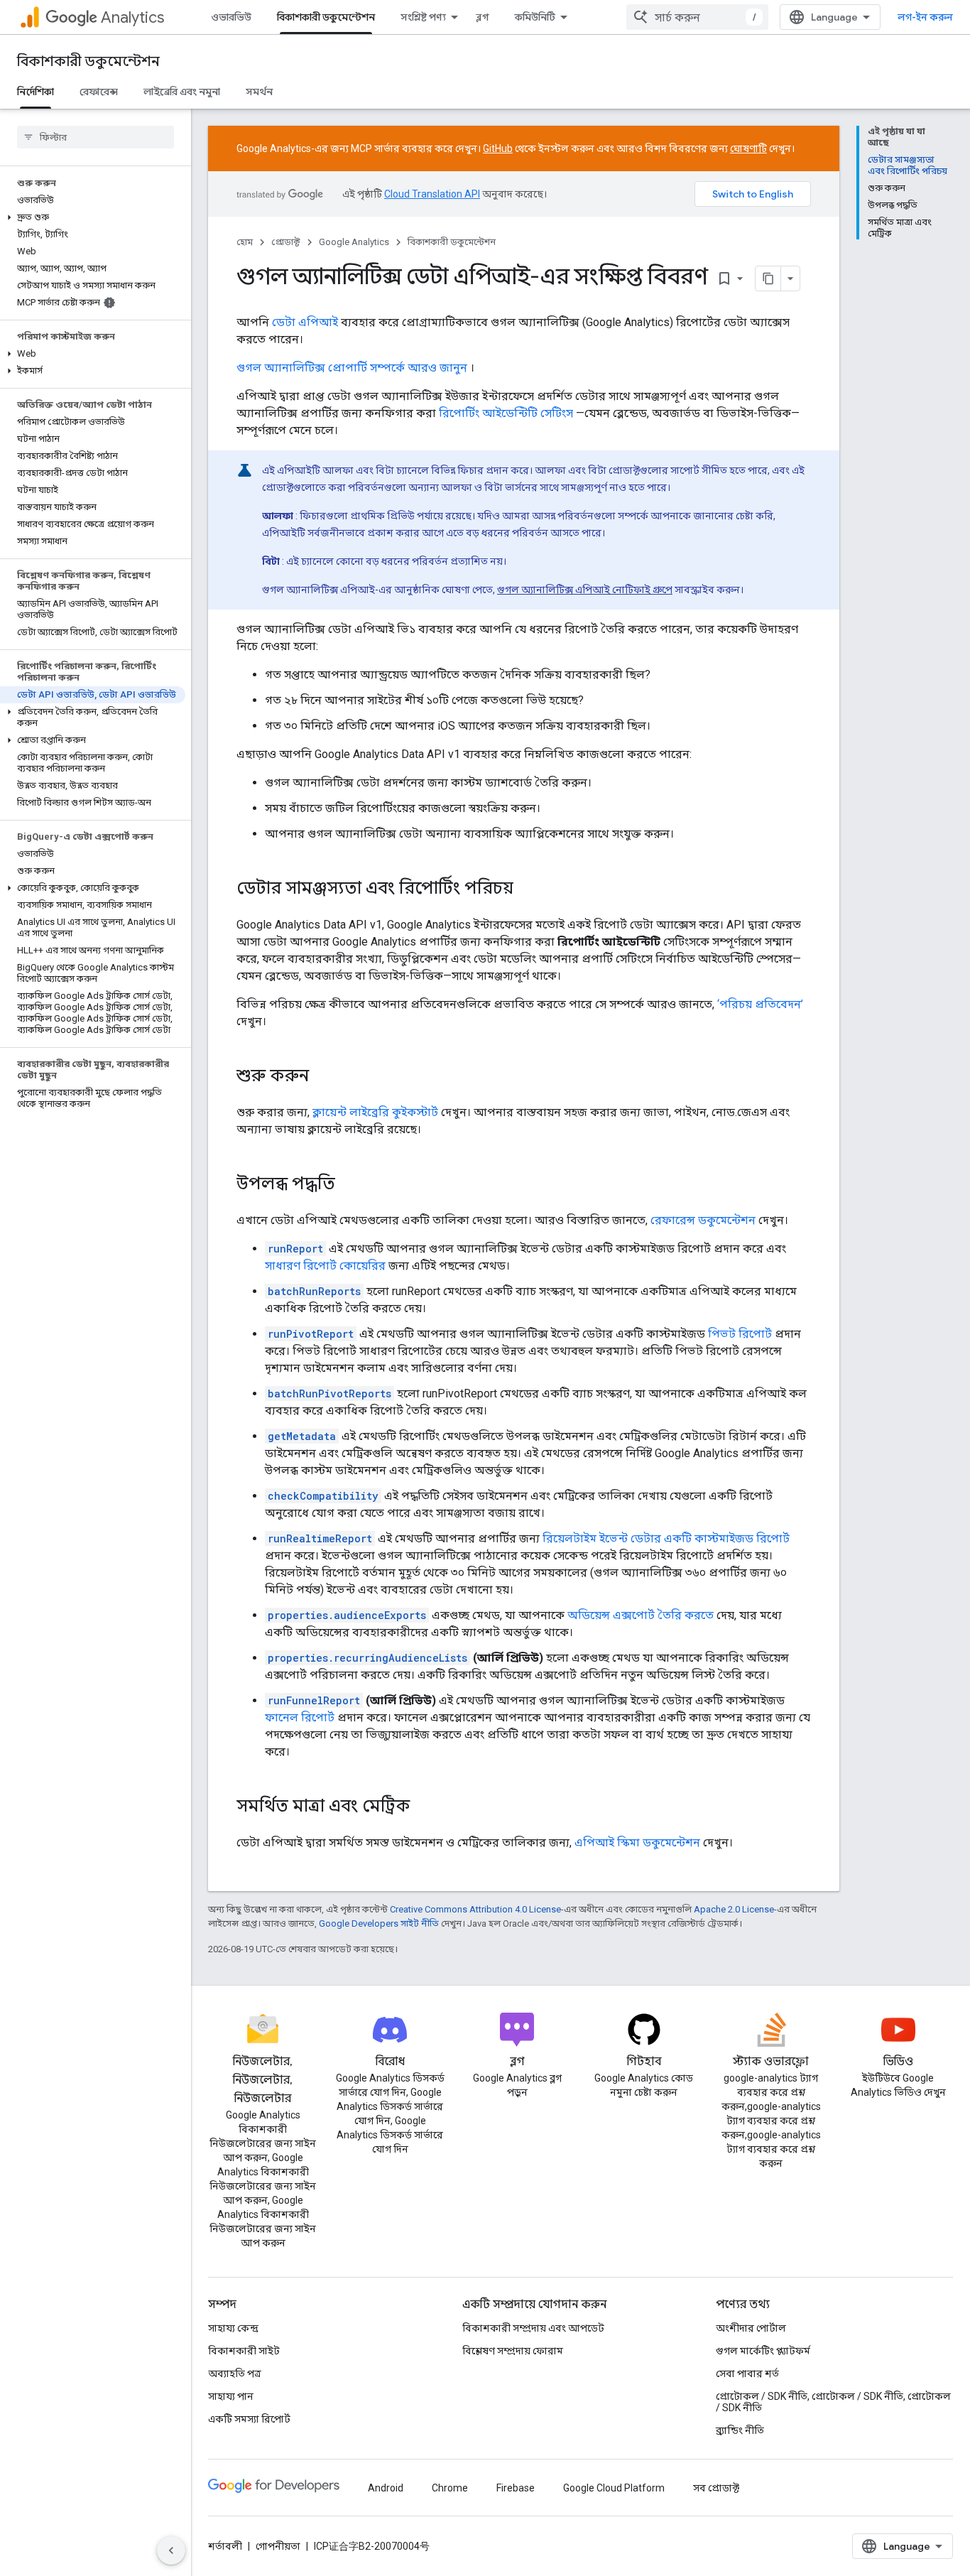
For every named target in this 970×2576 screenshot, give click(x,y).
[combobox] (697, 17)
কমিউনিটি (535, 17)
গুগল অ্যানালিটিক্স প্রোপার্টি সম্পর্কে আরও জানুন (352, 368)
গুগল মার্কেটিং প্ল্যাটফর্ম (763, 2351)
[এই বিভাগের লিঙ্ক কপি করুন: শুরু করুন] (323, 1077)
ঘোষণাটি (748, 148)
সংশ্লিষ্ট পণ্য (423, 17)
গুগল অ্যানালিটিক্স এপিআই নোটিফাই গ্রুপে (585, 590)
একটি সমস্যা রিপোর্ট (249, 2419)
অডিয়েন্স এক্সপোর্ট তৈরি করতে (641, 1615)
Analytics (132, 17)
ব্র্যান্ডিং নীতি (740, 2430)
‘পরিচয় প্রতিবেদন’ (760, 1004)
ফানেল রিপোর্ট (300, 1717)
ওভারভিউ (231, 17)
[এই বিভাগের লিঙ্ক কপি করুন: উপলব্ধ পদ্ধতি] (349, 1185)
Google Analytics (354, 242)
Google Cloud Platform (614, 2488)
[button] (93, 217)
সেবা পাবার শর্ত (747, 2374)
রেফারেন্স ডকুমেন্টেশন (703, 1220)
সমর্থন (259, 92)
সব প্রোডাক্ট (716, 2488)
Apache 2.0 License (734, 1909)
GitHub (498, 148)
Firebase (516, 2488)
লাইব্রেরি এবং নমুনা (182, 92)
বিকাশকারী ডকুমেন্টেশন (326, 17)
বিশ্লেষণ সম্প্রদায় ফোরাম (513, 2351)
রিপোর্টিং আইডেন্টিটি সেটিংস (506, 413)
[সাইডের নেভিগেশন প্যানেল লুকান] (171, 2550)
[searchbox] (96, 137)
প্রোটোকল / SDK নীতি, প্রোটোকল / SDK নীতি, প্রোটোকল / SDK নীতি (833, 2402)
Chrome (450, 2488)
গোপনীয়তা (278, 2546)
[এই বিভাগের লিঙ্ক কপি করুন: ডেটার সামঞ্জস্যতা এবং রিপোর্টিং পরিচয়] (528, 889)
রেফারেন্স (99, 92)
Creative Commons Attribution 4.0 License (475, 1909)
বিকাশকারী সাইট (244, 2351)
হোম (245, 242)
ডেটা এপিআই (305, 322)
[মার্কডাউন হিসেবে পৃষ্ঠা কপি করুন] (768, 278)
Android (386, 2488)
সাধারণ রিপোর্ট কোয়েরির (325, 1266)
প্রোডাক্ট (286, 242)
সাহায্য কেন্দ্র (233, 2328)
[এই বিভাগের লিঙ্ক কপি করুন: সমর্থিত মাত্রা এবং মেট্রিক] (424, 1807)
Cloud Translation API (432, 194)
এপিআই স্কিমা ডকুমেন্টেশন (637, 1842)
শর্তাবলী (225, 2546)
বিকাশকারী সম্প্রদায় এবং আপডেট (533, 2328)
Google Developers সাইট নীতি (379, 1923)
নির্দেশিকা (36, 92)
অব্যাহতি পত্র (235, 2374)
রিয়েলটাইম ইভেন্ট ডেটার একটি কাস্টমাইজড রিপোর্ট (666, 1538)
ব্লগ (483, 17)
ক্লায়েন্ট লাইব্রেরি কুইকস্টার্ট (375, 1112)
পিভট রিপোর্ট (740, 1334)
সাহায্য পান (231, 2396)
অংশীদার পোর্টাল (751, 2328)
